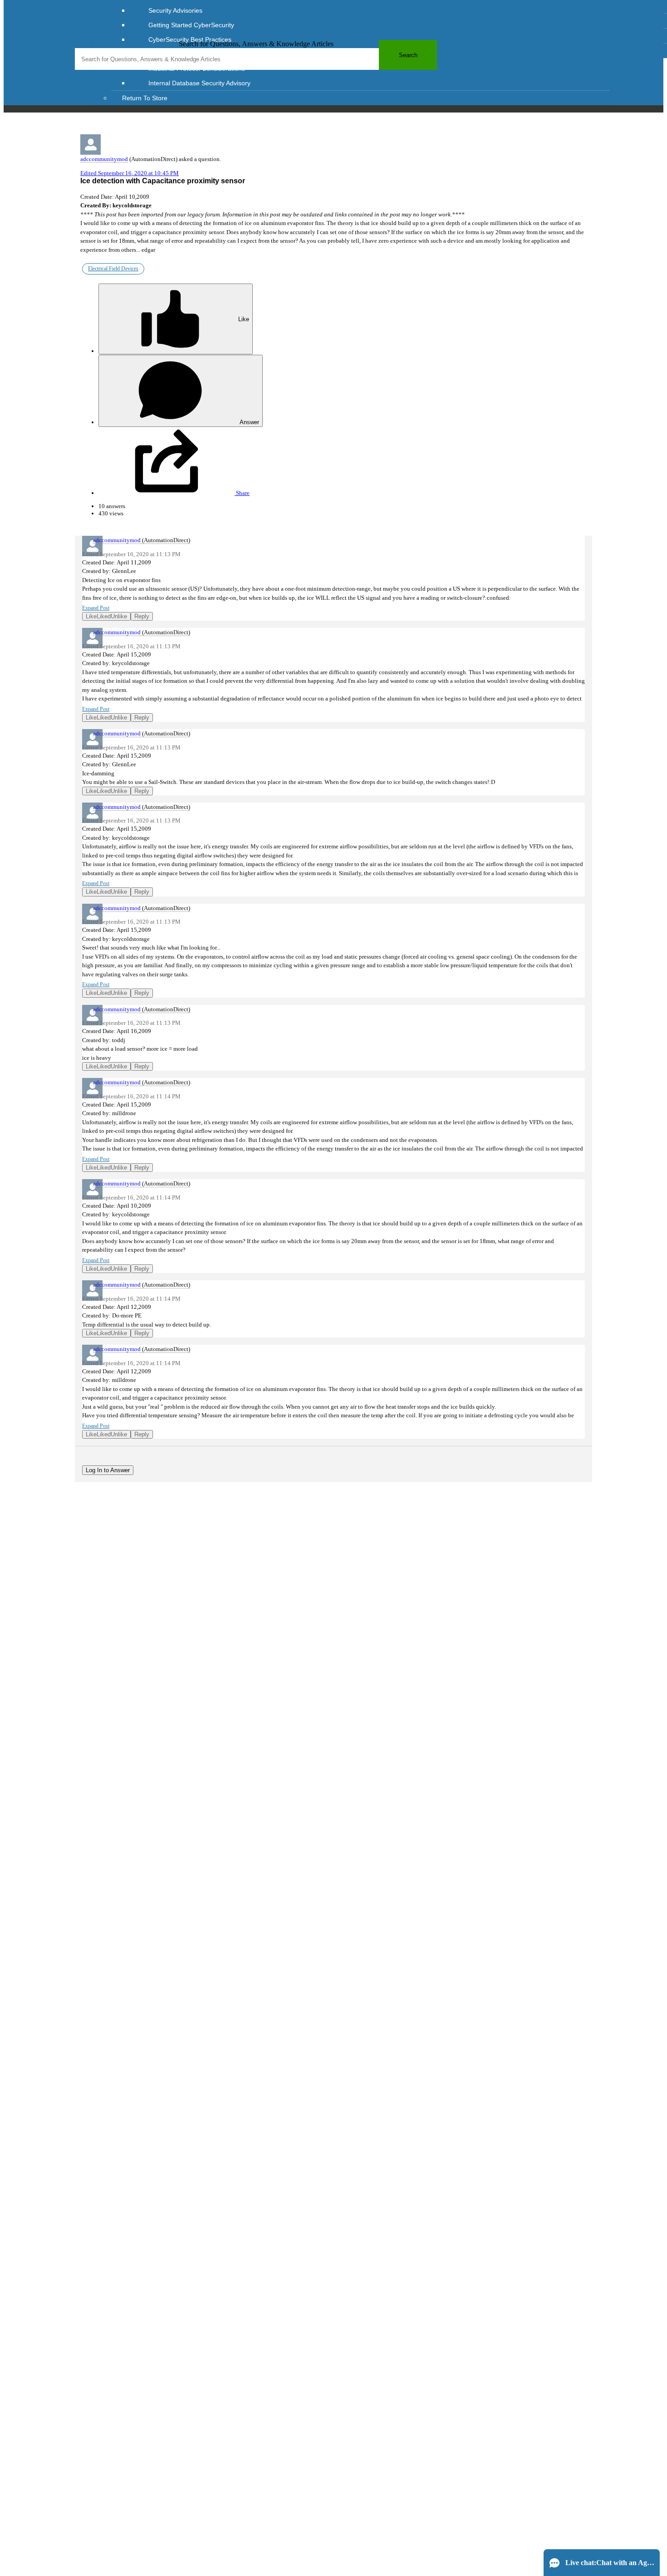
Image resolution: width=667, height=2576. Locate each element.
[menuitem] (370, 10)
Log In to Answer (108, 1470)
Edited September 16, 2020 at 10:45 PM (130, 173)
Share (242, 493)
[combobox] (256, 59)
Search (408, 55)
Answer (249, 422)
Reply (142, 616)
